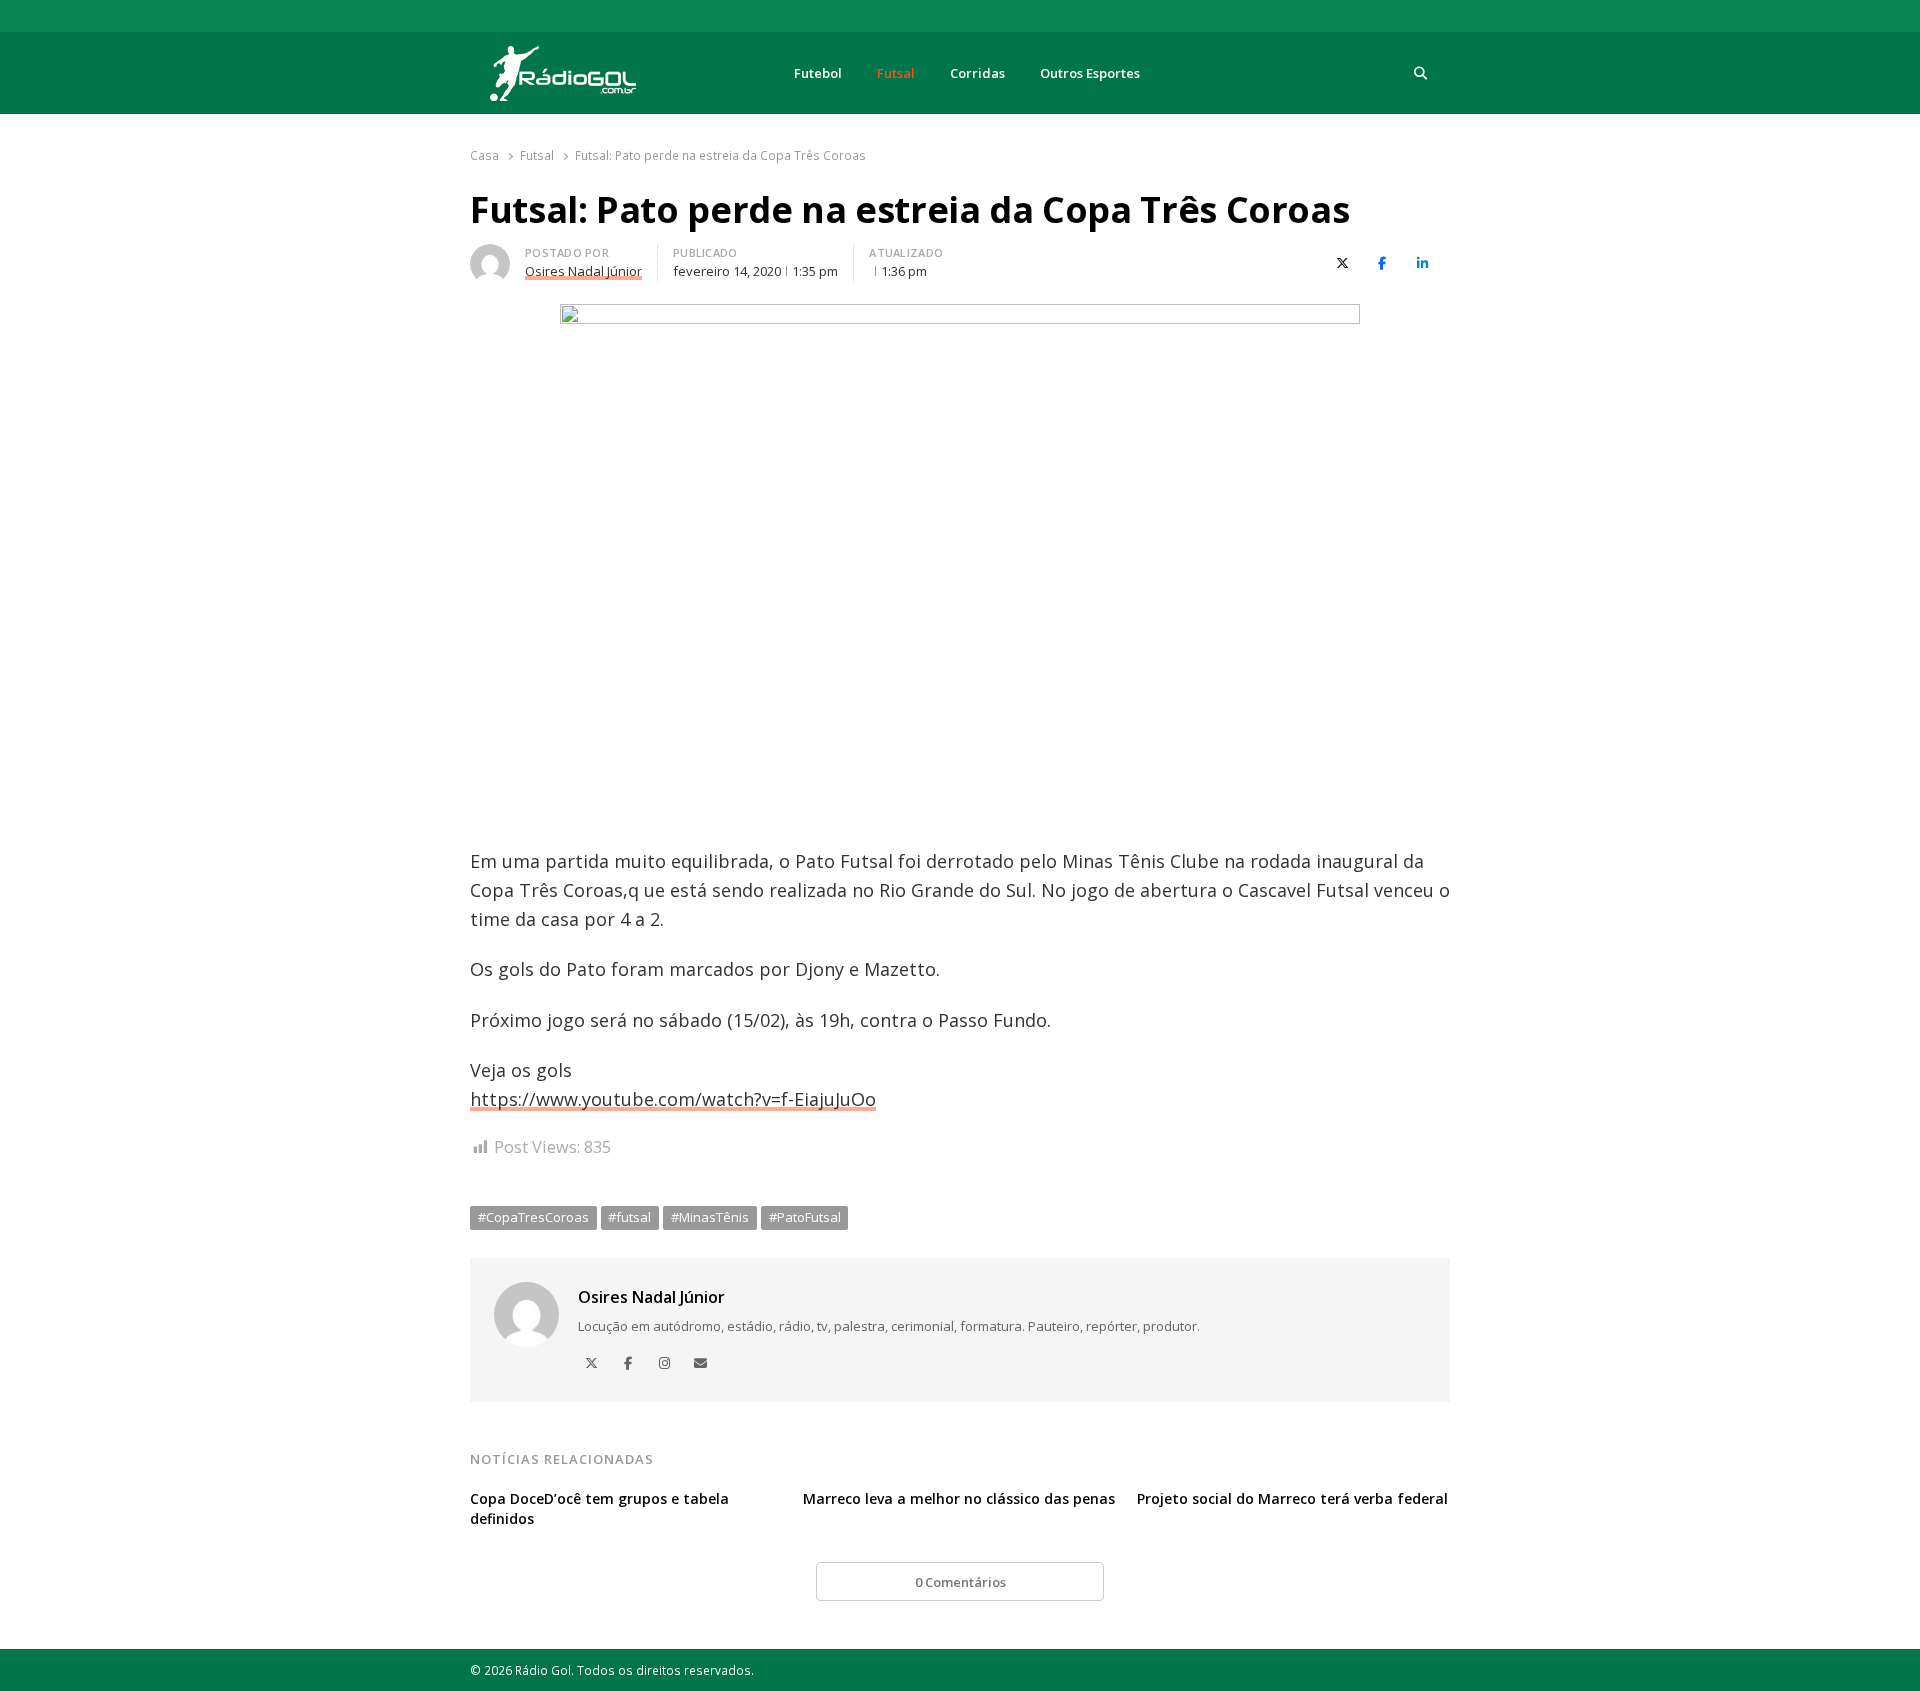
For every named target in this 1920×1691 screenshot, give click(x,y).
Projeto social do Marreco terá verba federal (1292, 1498)
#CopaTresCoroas (533, 1217)
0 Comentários (960, 1582)
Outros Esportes (1090, 73)
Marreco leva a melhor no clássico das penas (959, 1498)
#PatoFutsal (805, 1217)
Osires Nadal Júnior (651, 1297)
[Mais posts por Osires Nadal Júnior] (490, 256)
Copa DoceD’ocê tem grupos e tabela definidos (599, 1508)
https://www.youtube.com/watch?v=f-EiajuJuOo (673, 1099)
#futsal (629, 1217)
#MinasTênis (710, 1217)
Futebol (818, 73)
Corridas (977, 73)
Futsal (896, 73)
